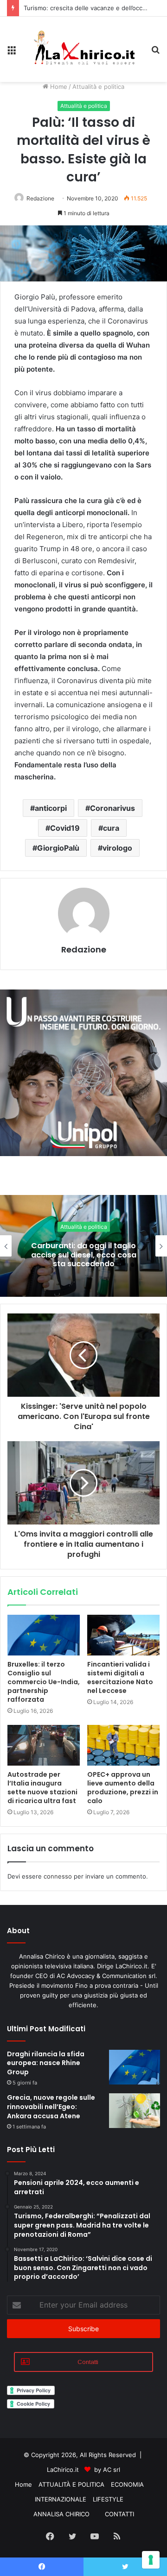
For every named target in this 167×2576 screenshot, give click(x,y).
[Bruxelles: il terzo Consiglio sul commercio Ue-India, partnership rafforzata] (44, 1635)
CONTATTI (119, 2514)
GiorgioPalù (58, 848)
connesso (58, 1876)
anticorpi (51, 808)
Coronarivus (112, 808)
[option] (83, 1246)
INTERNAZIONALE (61, 2499)
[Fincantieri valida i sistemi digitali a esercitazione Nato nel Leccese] (123, 1635)
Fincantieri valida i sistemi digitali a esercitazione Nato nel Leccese (120, 1677)
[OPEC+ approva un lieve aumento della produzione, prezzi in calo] (123, 1745)
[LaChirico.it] (83, 49)
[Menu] (12, 53)
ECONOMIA (127, 2484)
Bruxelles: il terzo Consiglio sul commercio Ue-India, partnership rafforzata (44, 1682)
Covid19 (65, 828)
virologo (117, 848)
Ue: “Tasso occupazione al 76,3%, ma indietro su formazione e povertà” (84, 1254)
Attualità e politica (98, 87)
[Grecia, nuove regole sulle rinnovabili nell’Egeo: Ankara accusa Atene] (135, 2111)
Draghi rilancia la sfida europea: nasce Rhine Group (46, 2063)
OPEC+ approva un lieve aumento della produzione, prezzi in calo (123, 1788)
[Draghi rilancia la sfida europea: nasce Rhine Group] (135, 2067)
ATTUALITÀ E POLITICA (71, 2484)
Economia (84, 1227)
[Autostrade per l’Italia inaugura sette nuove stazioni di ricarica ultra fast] (44, 1745)
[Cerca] (155, 53)
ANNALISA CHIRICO (61, 2514)
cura (111, 828)
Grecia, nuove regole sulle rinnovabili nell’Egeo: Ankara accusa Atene (51, 2106)
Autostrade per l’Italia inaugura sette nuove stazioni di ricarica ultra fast (42, 1788)
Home (58, 87)
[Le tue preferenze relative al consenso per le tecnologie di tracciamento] (151, 2560)
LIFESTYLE (108, 2499)
